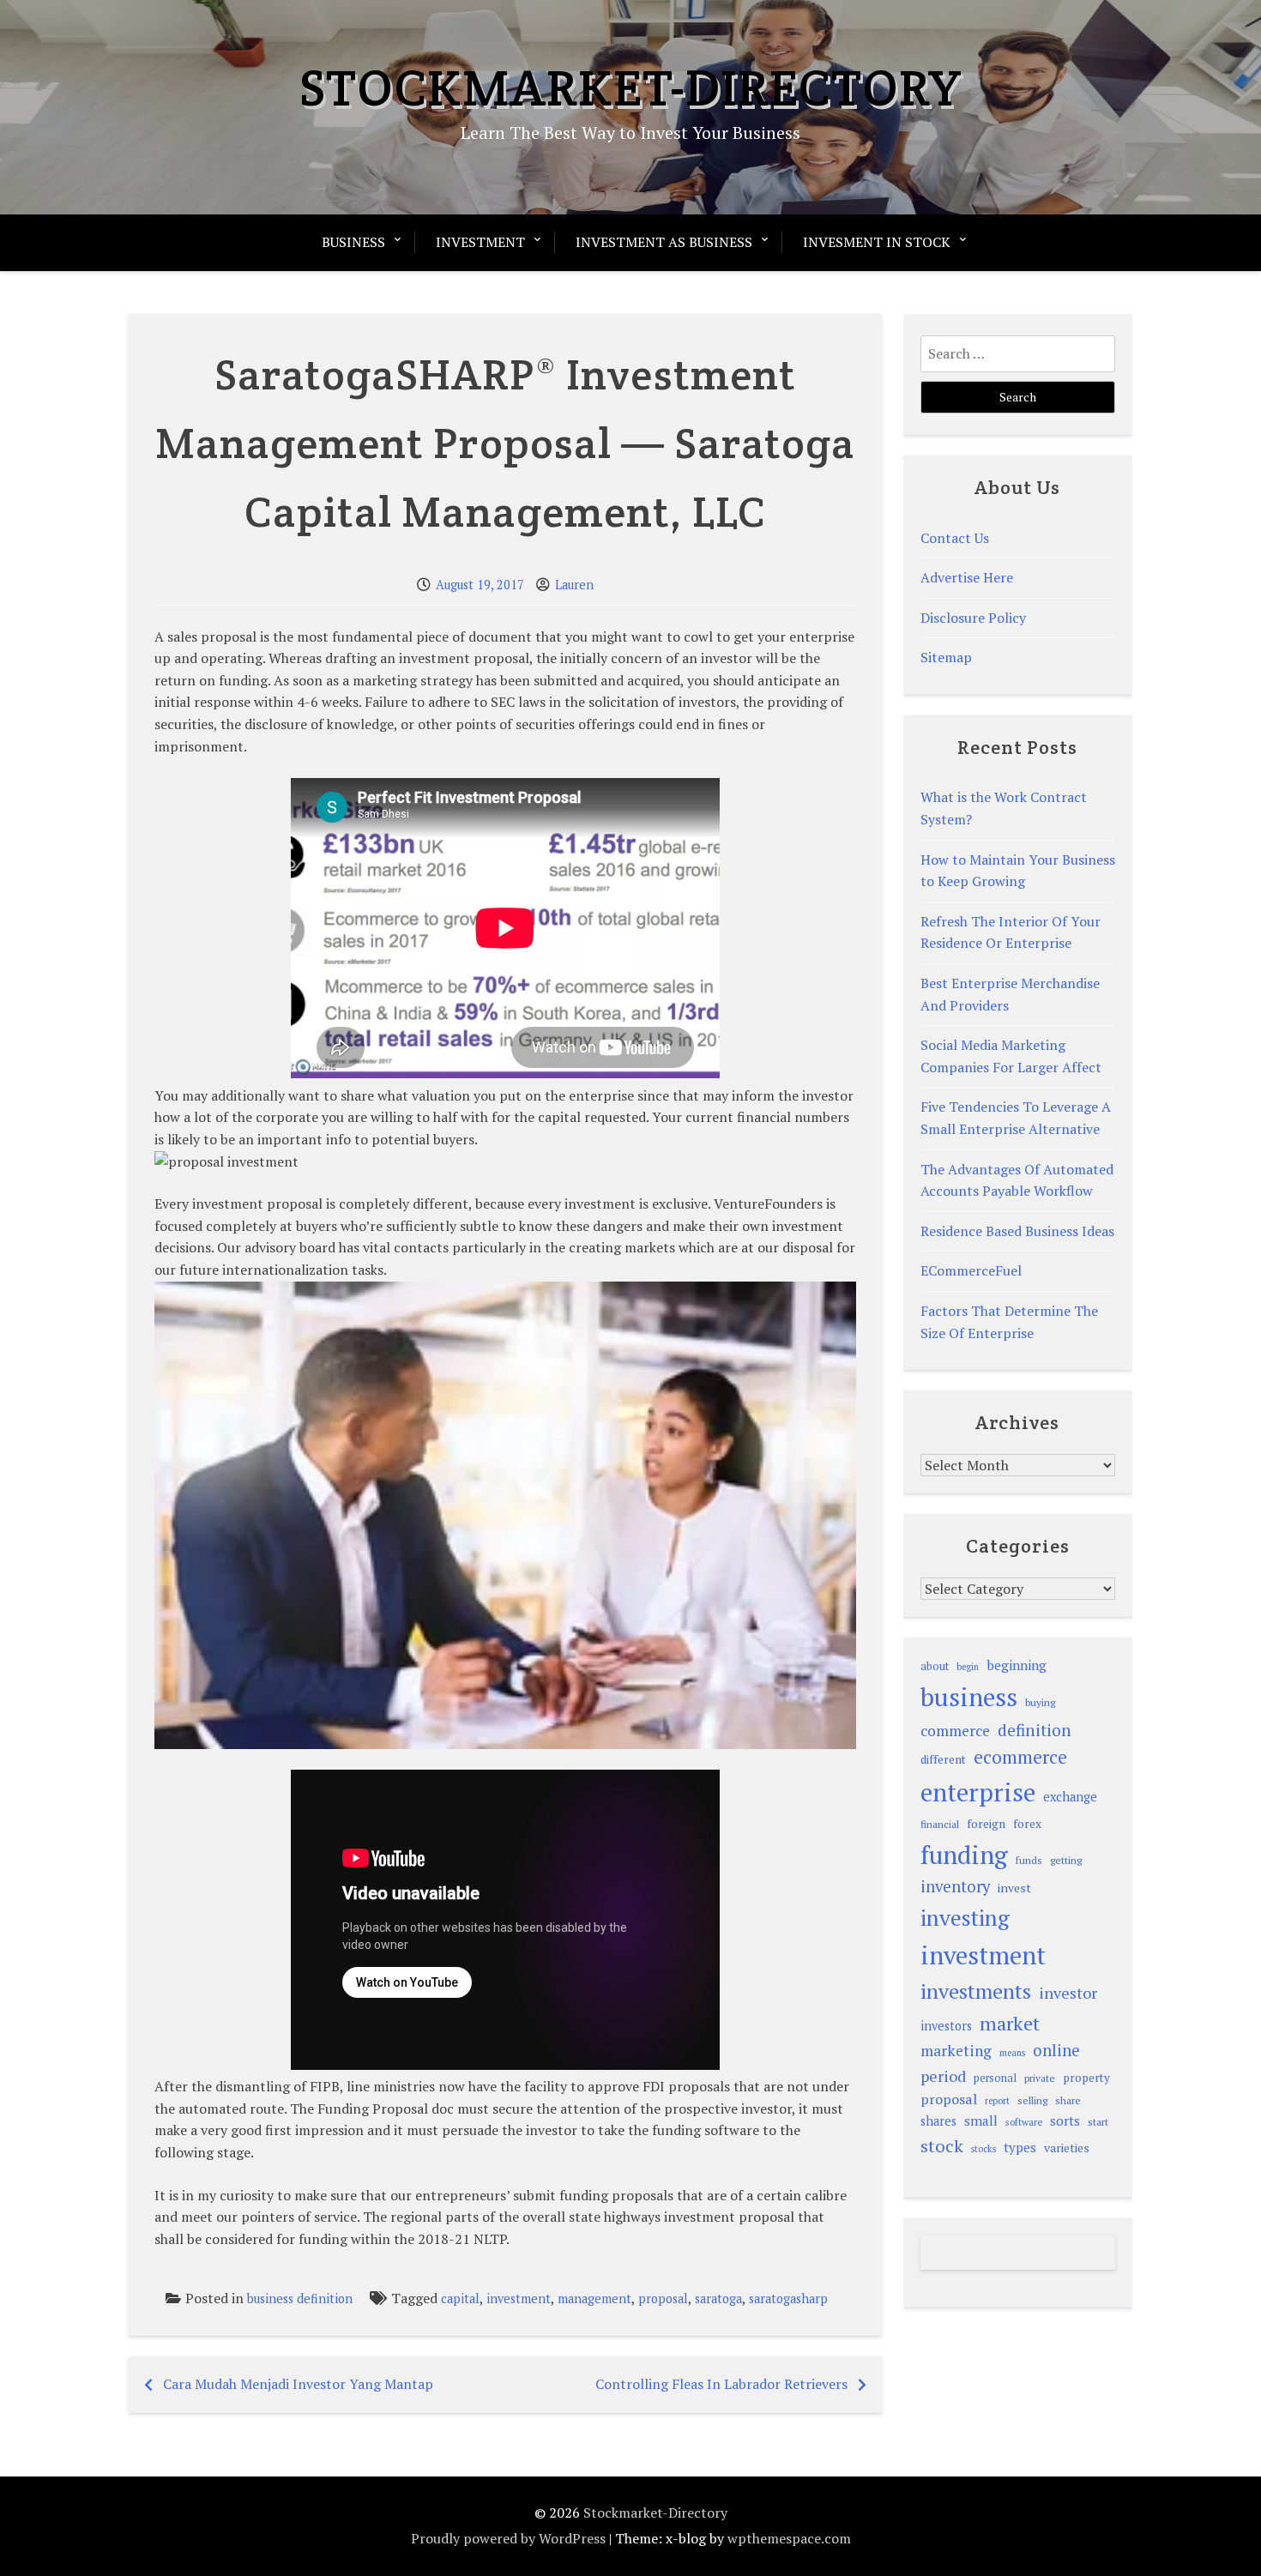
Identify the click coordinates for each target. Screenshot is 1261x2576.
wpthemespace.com (789, 2538)
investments (976, 1991)
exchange (1070, 1797)
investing (965, 1917)
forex (1027, 1824)
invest (1014, 1888)
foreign (986, 1824)
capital (460, 2298)
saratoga (718, 2298)
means (1012, 2053)
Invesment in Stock (877, 242)
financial (940, 1824)
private (1040, 2078)
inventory (955, 1886)
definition (1035, 1730)
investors (946, 2026)
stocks (983, 2149)
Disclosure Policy (973, 618)
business (969, 1697)
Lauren (574, 585)
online (1056, 2050)
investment (519, 2298)
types (1020, 2147)
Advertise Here (967, 577)
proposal (663, 2298)
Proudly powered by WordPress (508, 2538)
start (1098, 2121)
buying (1040, 1702)
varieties (1067, 2148)
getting (1066, 1860)
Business (353, 242)
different (943, 1759)
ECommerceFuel (971, 1270)
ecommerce (1020, 1757)
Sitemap (946, 657)
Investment (480, 242)
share (1068, 2100)
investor (1068, 1993)
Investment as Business (664, 242)
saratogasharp (788, 2298)
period (943, 2076)
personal (995, 2078)
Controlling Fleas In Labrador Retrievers (721, 2384)
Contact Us (955, 538)
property (1086, 2078)
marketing (956, 2051)
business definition (300, 2298)
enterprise (978, 1792)
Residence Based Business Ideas (1017, 1231)
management (594, 2298)
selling (1032, 2100)
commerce (955, 1731)
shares (938, 2121)
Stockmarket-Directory (631, 87)
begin (968, 1667)
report (997, 2101)
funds (1029, 1860)
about (935, 1666)
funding (964, 1855)
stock (942, 2146)
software (1024, 2122)
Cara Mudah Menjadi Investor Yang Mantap (298, 2384)
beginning (1017, 1665)
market (1010, 2023)
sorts (1065, 2121)
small (981, 2121)
